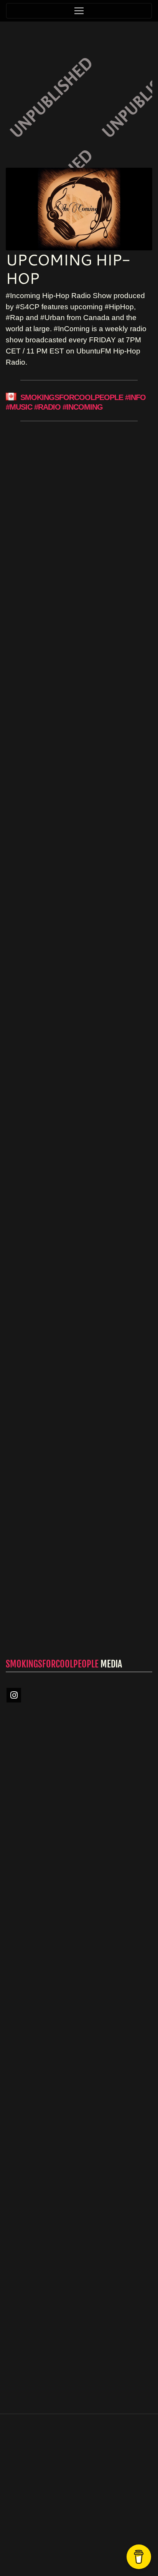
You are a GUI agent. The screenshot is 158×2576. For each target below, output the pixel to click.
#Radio (47, 407)
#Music (19, 407)
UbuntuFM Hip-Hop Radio (67, 1509)
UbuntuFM (100, 2549)
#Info (135, 398)
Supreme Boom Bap (67, 1132)
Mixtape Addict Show (75, 523)
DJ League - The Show (75, 719)
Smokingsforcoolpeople (72, 398)
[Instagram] (14, 1695)
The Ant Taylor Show (75, 926)
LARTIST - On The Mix (70, 1325)
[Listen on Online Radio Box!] (144, 1928)
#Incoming (83, 407)
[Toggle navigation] (79, 11)
